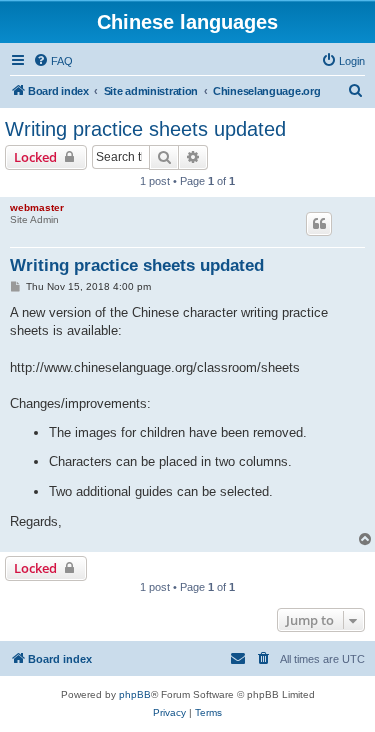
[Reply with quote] (319, 224)
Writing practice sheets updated (145, 129)
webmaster (37, 207)
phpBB (135, 694)
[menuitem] (53, 61)
